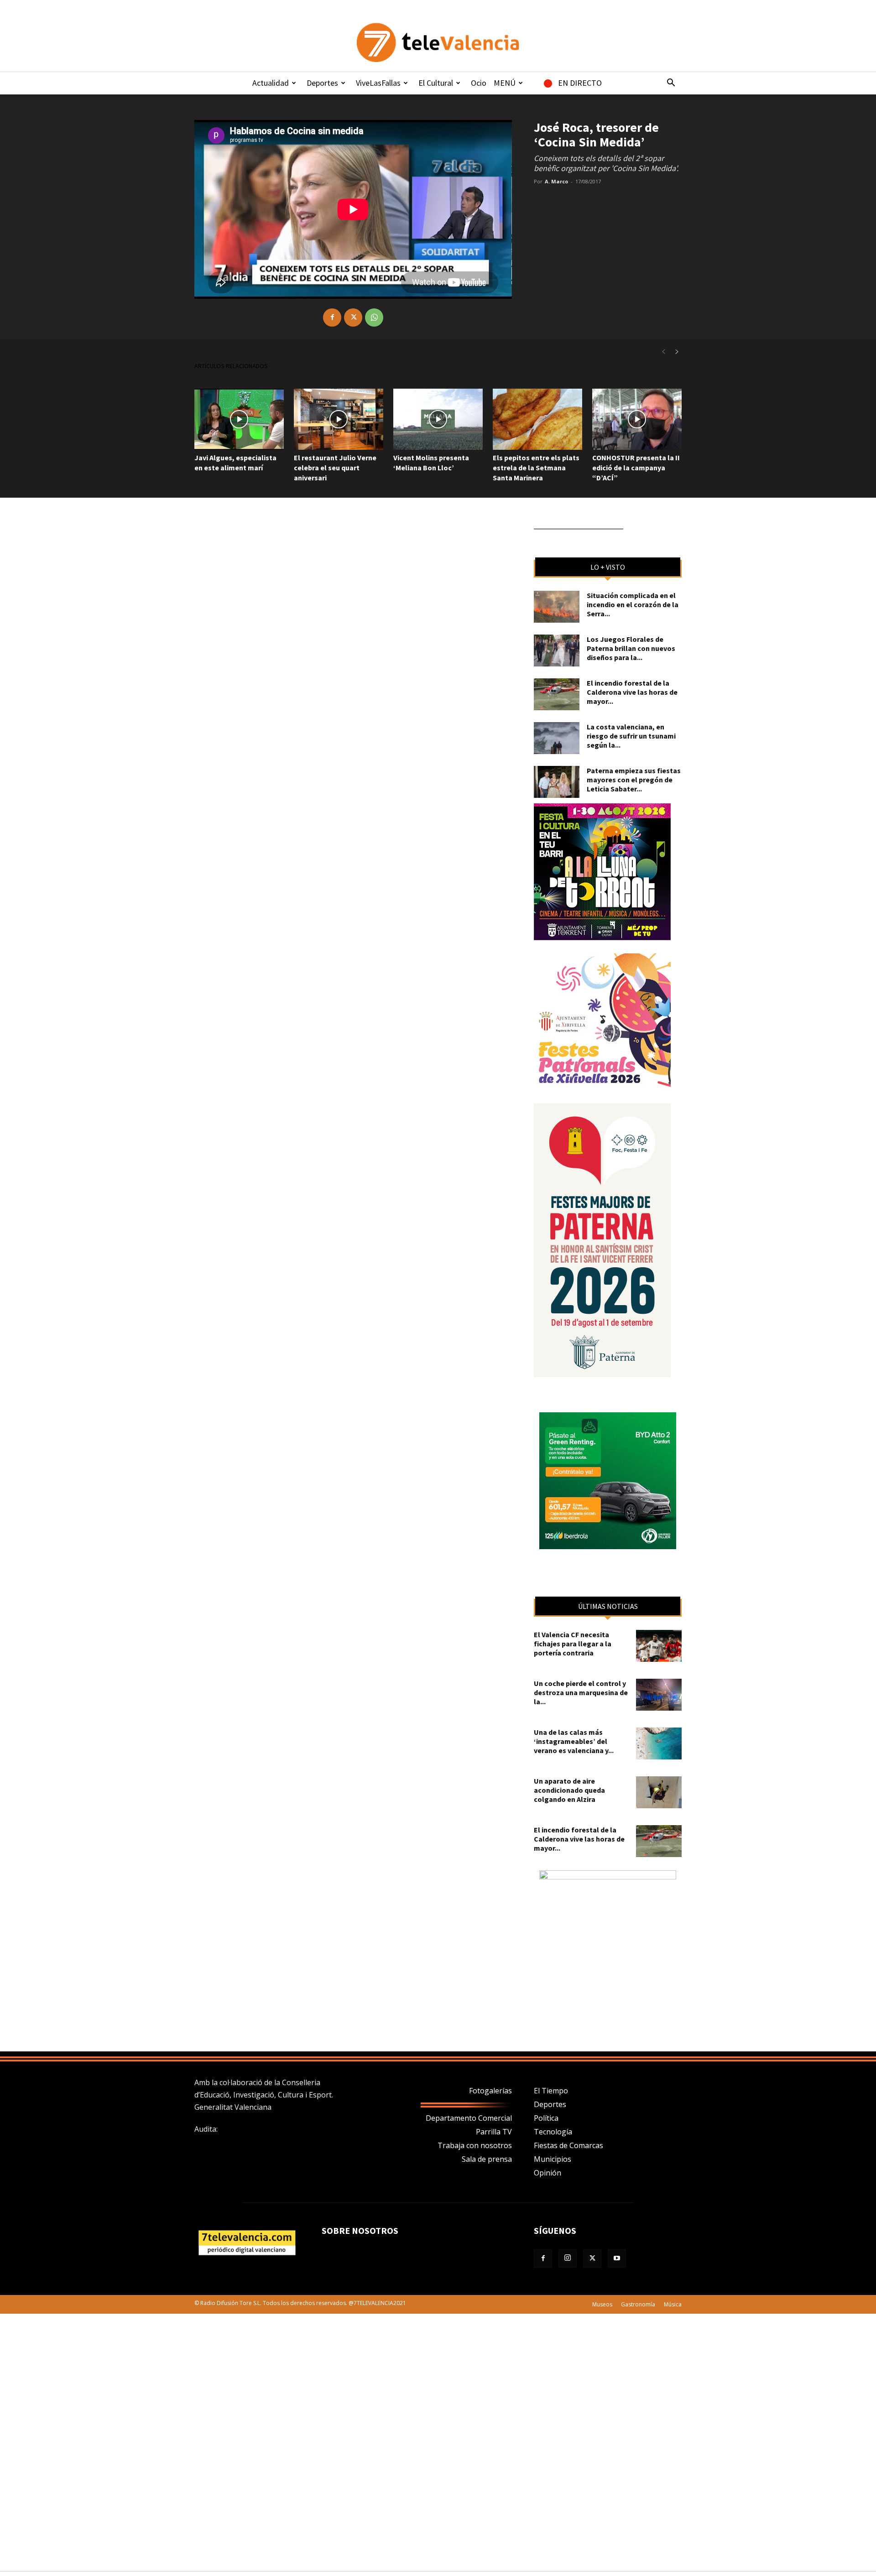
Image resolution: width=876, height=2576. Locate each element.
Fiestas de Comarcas (568, 2145)
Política (546, 2118)
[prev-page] (663, 352)
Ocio (479, 83)
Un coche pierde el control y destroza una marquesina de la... (581, 1692)
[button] (671, 83)
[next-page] (677, 352)
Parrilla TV (494, 2132)
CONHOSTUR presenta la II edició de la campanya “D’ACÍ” (636, 468)
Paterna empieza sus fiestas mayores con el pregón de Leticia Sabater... (634, 780)
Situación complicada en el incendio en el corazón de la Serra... (633, 604)
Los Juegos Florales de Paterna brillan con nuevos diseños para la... (631, 648)
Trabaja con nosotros (475, 2145)
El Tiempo (551, 2091)
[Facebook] (332, 317)
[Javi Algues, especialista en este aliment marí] (239, 419)
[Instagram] (568, 2259)
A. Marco (556, 181)
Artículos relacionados (231, 366)
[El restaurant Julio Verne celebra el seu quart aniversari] (339, 419)
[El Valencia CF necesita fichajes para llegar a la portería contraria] (659, 1646)
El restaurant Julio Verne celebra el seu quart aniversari (335, 468)
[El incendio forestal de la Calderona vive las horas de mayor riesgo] (557, 694)
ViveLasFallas (378, 83)
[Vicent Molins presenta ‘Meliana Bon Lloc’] (438, 419)
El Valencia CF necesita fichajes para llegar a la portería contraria (573, 1644)
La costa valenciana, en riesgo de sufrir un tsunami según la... (631, 736)
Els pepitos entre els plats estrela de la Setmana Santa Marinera (536, 468)
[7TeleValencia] (438, 42)
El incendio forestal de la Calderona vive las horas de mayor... (632, 692)
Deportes (322, 83)
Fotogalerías (490, 2091)
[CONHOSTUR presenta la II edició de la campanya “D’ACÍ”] (637, 419)
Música (673, 2304)
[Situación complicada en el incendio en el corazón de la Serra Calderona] (557, 607)
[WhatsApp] (374, 317)
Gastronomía (638, 2304)
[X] (353, 317)
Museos (602, 2304)
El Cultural (436, 83)
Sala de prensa (487, 2159)
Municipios (553, 2159)
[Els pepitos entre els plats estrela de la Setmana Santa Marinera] (537, 419)
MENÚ (505, 83)
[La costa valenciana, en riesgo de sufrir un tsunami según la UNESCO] (557, 738)
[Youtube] (617, 2259)
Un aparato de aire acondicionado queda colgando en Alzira (569, 1790)
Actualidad (271, 83)
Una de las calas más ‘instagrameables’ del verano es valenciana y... (574, 1741)
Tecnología (553, 2132)
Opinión (547, 2173)
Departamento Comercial (469, 2118)
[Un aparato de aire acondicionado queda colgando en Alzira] (659, 1792)
